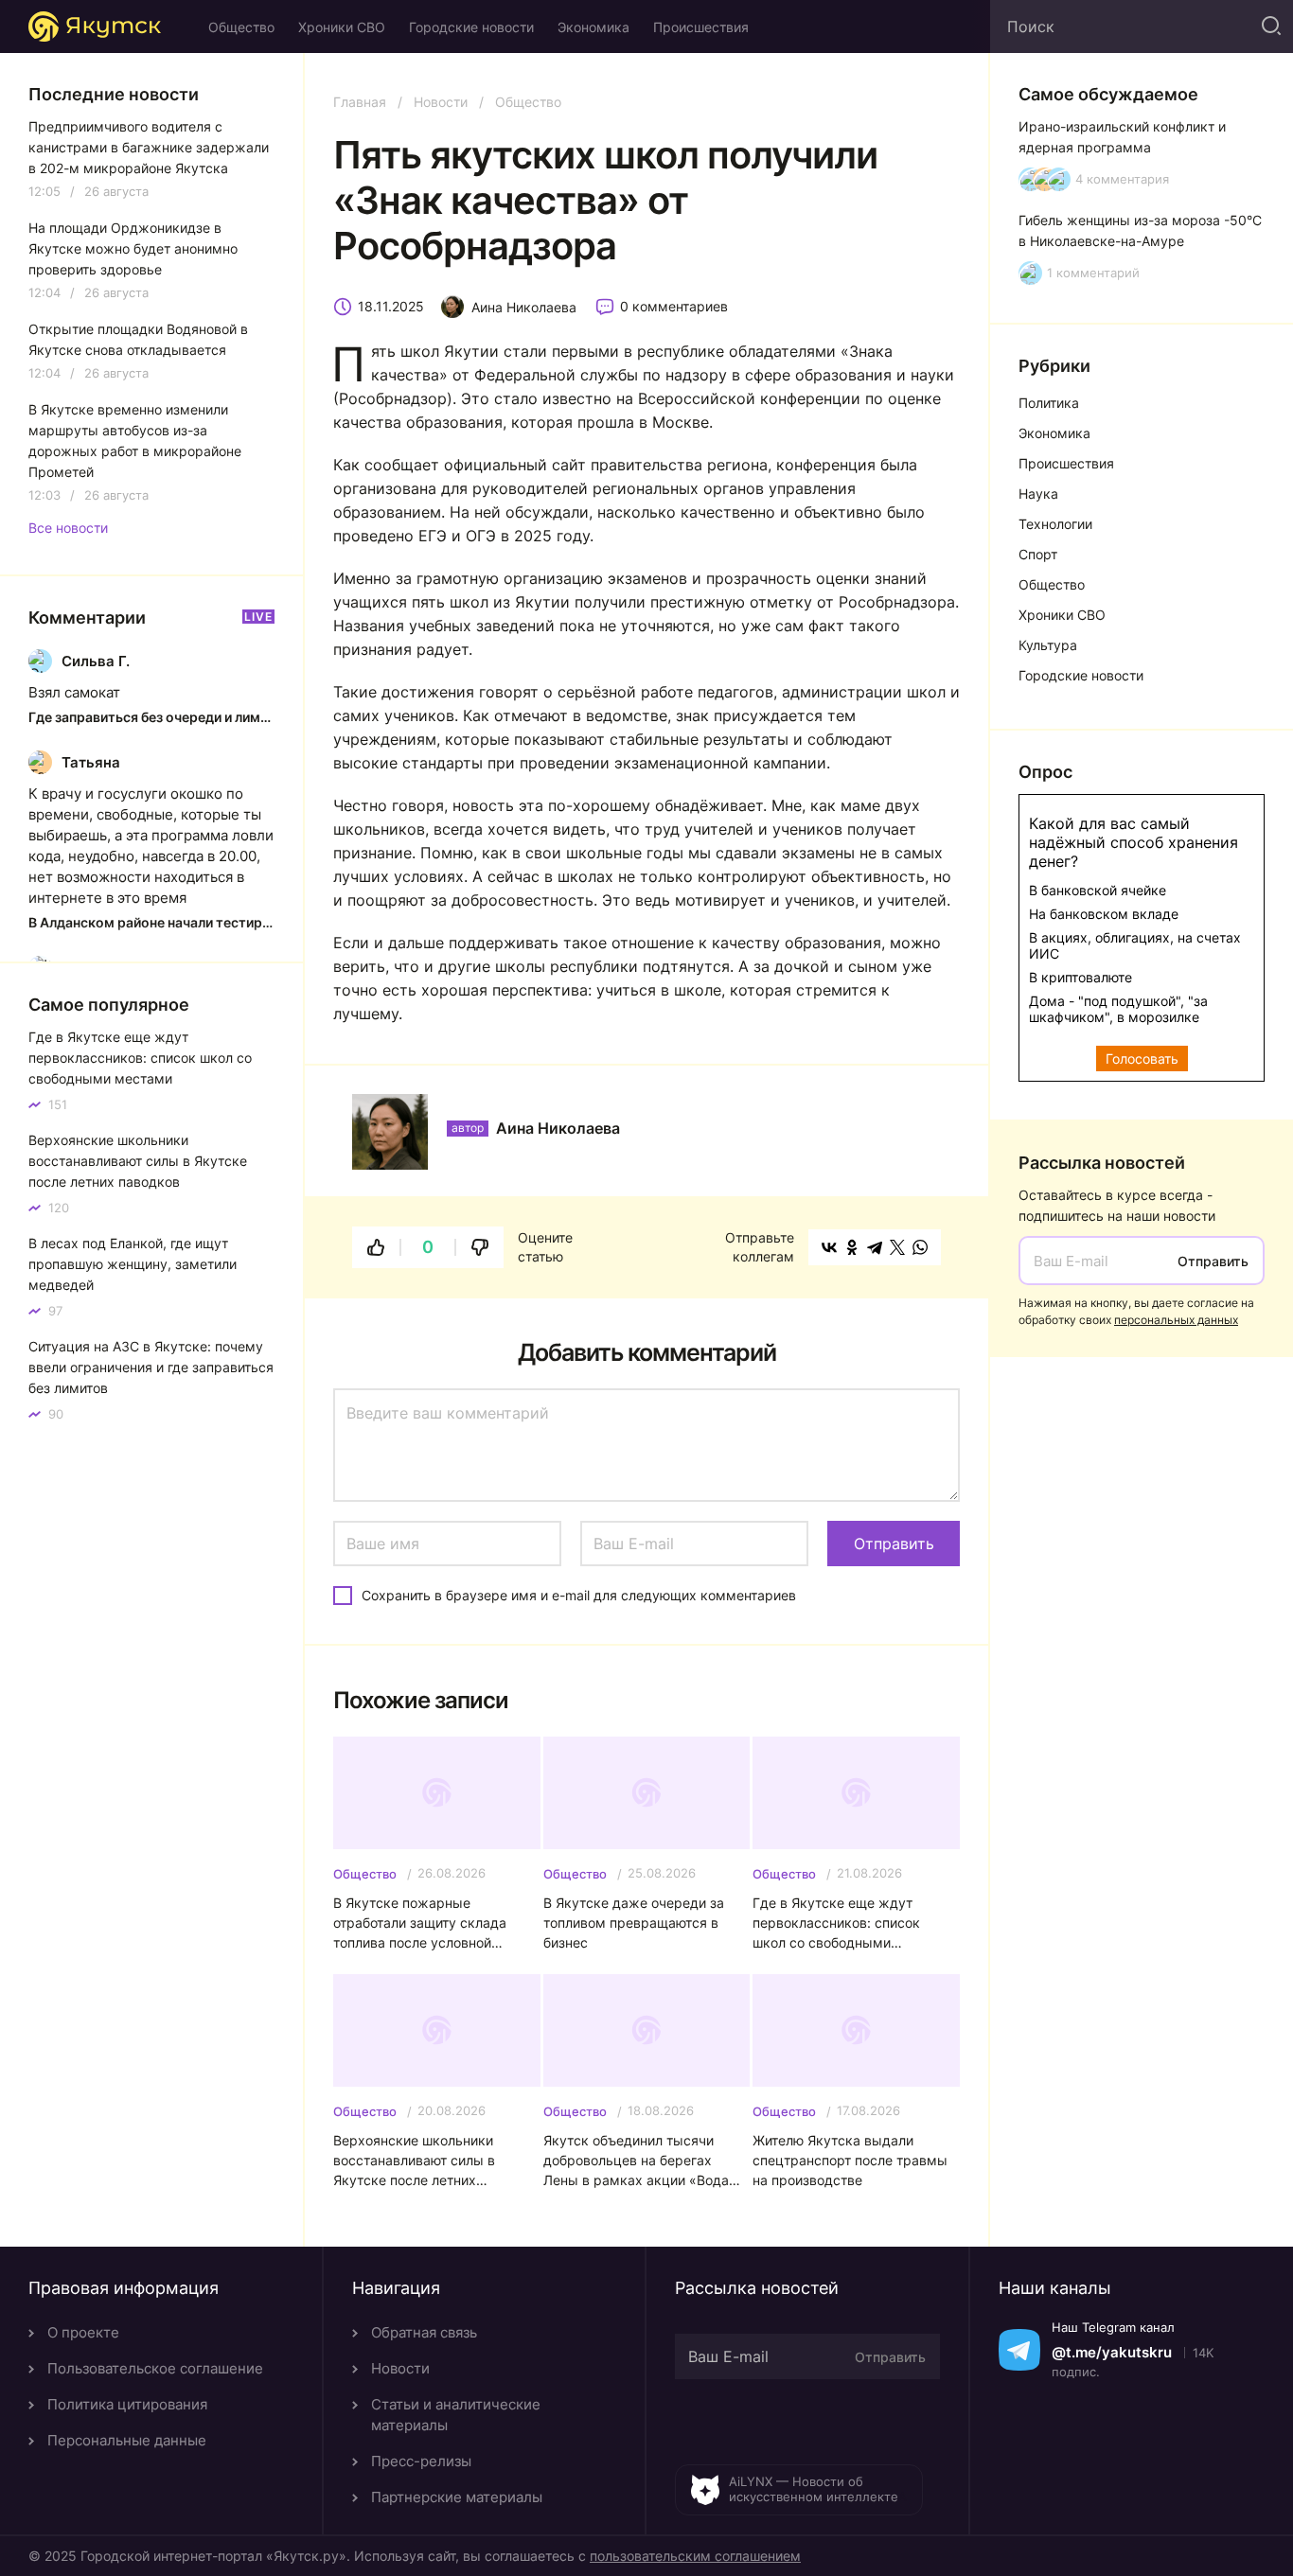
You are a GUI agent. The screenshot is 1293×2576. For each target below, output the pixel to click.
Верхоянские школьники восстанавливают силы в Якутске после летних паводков (414, 2161)
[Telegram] (875, 1247)
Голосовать (1142, 1059)
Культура (1048, 645)
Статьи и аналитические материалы (456, 2415)
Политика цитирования (127, 2404)
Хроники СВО (342, 27)
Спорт (1038, 554)
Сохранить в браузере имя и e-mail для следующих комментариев (579, 1595)
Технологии (1055, 524)
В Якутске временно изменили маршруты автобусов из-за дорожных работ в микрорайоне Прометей (135, 441)
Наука (1038, 494)
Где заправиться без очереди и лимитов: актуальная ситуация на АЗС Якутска (151, 717)
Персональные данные (127, 2440)
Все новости (68, 528)
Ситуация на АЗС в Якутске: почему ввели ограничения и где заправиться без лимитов (151, 1367)
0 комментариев (674, 306)
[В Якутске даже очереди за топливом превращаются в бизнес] (647, 1793)
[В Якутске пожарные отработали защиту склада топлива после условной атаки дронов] (437, 1793)
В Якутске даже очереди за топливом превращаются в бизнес (634, 1923)
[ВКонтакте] (829, 1247)
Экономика (593, 27)
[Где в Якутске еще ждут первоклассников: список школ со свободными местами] (856, 1793)
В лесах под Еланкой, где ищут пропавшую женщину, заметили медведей (133, 1264)
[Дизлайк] (480, 1247)
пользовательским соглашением (695, 2556)
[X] (897, 1247)
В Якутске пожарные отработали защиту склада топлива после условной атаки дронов (420, 1923)
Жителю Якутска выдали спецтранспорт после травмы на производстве (850, 2160)
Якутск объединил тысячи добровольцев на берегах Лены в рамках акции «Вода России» (636, 2161)
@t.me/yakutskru (1112, 2352)
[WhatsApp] (920, 1247)
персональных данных (1176, 1320)
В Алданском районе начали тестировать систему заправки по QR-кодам (151, 922)
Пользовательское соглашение (155, 2368)
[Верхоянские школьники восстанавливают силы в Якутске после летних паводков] (437, 2030)
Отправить (1213, 1261)
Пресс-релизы (421, 2461)
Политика (1049, 403)
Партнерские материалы (457, 2497)
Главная (360, 102)
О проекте (83, 2332)
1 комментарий (1093, 273)
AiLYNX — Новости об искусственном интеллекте (814, 2489)
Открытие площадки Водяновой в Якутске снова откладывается (138, 339)
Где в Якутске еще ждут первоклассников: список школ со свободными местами (836, 1923)
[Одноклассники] (852, 1247)
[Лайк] (376, 1247)
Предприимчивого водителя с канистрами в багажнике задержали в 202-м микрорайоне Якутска (149, 147)
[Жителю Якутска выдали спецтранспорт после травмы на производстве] (856, 2030)
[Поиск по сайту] (1269, 26)
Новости (441, 102)
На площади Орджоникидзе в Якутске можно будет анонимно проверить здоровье (133, 248)
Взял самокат (74, 692)
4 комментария (1122, 179)
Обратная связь (424, 2332)
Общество (241, 27)
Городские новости (471, 27)
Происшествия (701, 27)
